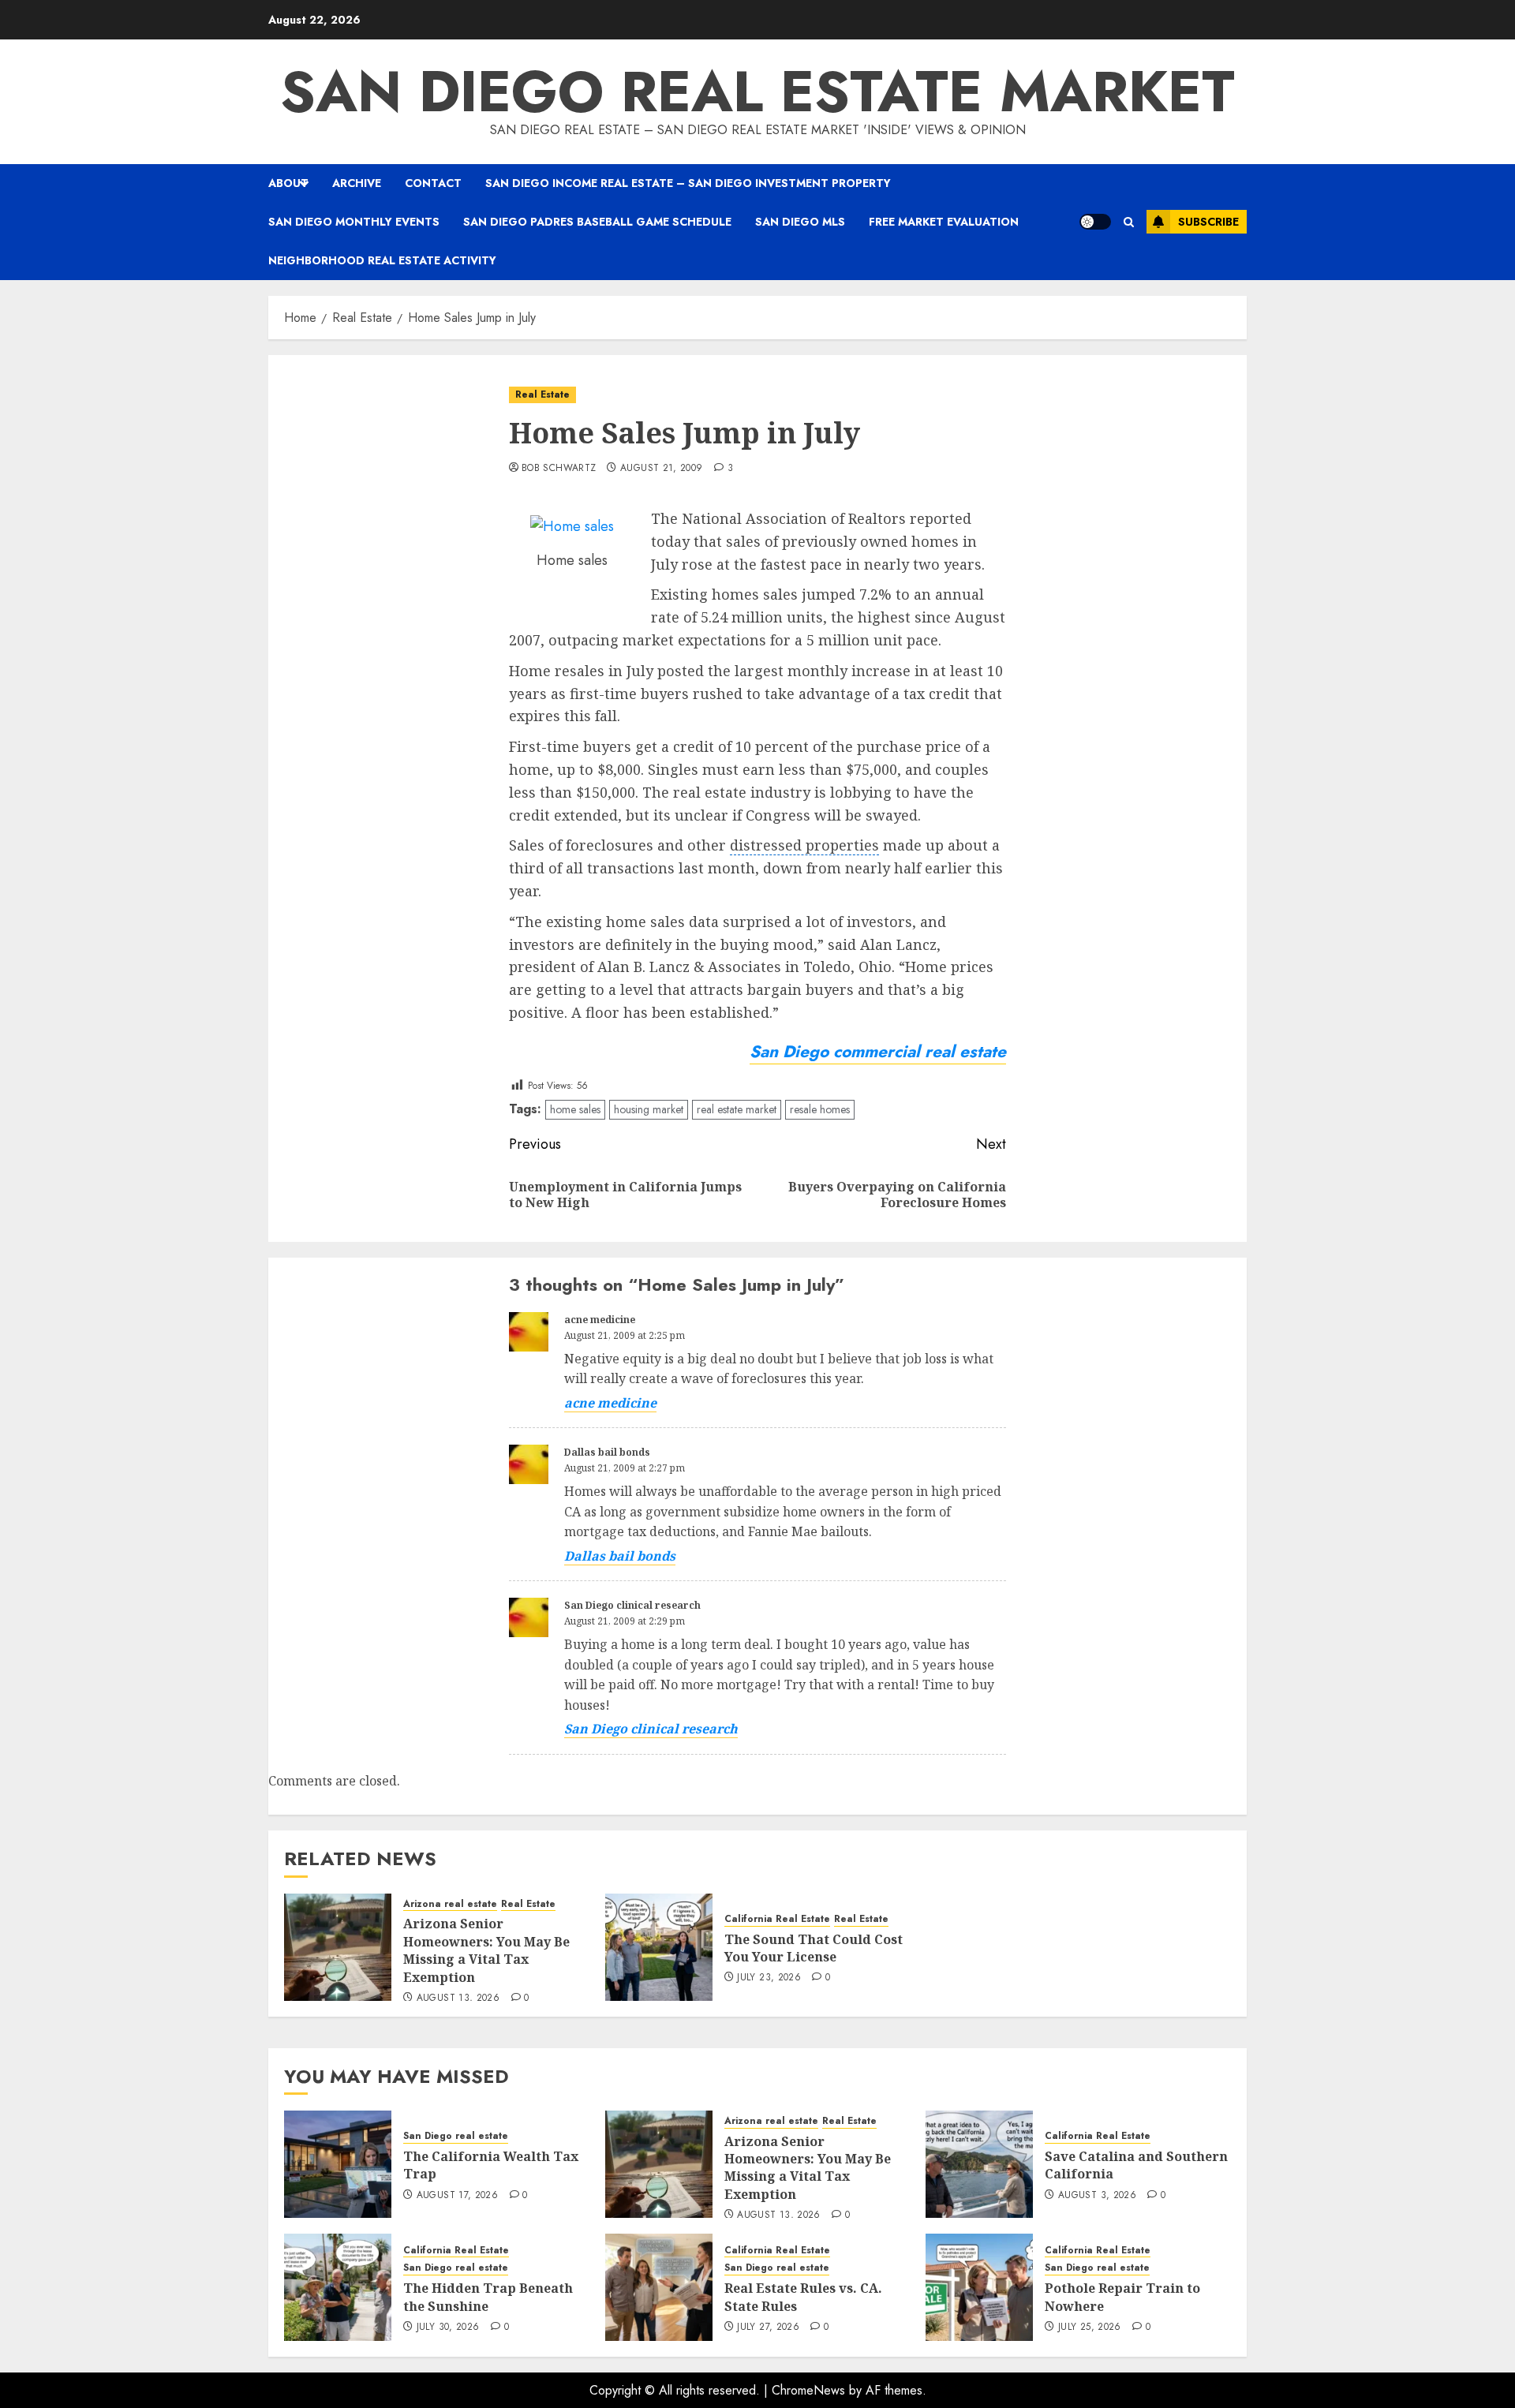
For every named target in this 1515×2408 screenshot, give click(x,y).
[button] (1129, 222)
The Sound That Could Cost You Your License (814, 1948)
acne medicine (600, 1320)
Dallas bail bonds (607, 1452)
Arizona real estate (450, 1904)
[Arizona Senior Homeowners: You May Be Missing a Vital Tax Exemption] (338, 1947)
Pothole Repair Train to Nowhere (1122, 2297)
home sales (575, 1109)
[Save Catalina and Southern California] (979, 2164)
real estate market (737, 1109)
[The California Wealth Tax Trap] (338, 2164)
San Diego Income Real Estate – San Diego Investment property (688, 183)
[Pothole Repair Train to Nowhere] (979, 2287)
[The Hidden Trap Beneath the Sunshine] (338, 2287)
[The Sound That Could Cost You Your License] (659, 1947)
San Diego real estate (456, 2136)
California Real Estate (777, 1919)
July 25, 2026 (1090, 2328)
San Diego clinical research (632, 1605)
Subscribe (1208, 222)
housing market (649, 1109)
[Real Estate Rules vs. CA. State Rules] (659, 2287)
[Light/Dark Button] (1095, 222)
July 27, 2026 (768, 2328)
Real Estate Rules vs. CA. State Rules (803, 2297)
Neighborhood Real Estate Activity (382, 260)
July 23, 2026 (769, 1978)
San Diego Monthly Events (354, 222)
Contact (433, 183)
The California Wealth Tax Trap (491, 2165)
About (288, 183)
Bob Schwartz (559, 469)
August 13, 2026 (458, 1999)
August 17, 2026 (457, 2196)
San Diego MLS (800, 222)
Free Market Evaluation (944, 222)
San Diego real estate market (757, 92)
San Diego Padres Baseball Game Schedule (597, 222)
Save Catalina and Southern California (1136, 2165)
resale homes (820, 1109)
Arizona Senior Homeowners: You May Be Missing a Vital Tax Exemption (486, 1950)
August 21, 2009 (661, 469)
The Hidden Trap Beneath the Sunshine (488, 2297)
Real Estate (542, 394)
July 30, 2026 (448, 2328)
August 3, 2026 (1097, 2196)
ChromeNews (808, 2390)
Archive (357, 183)
